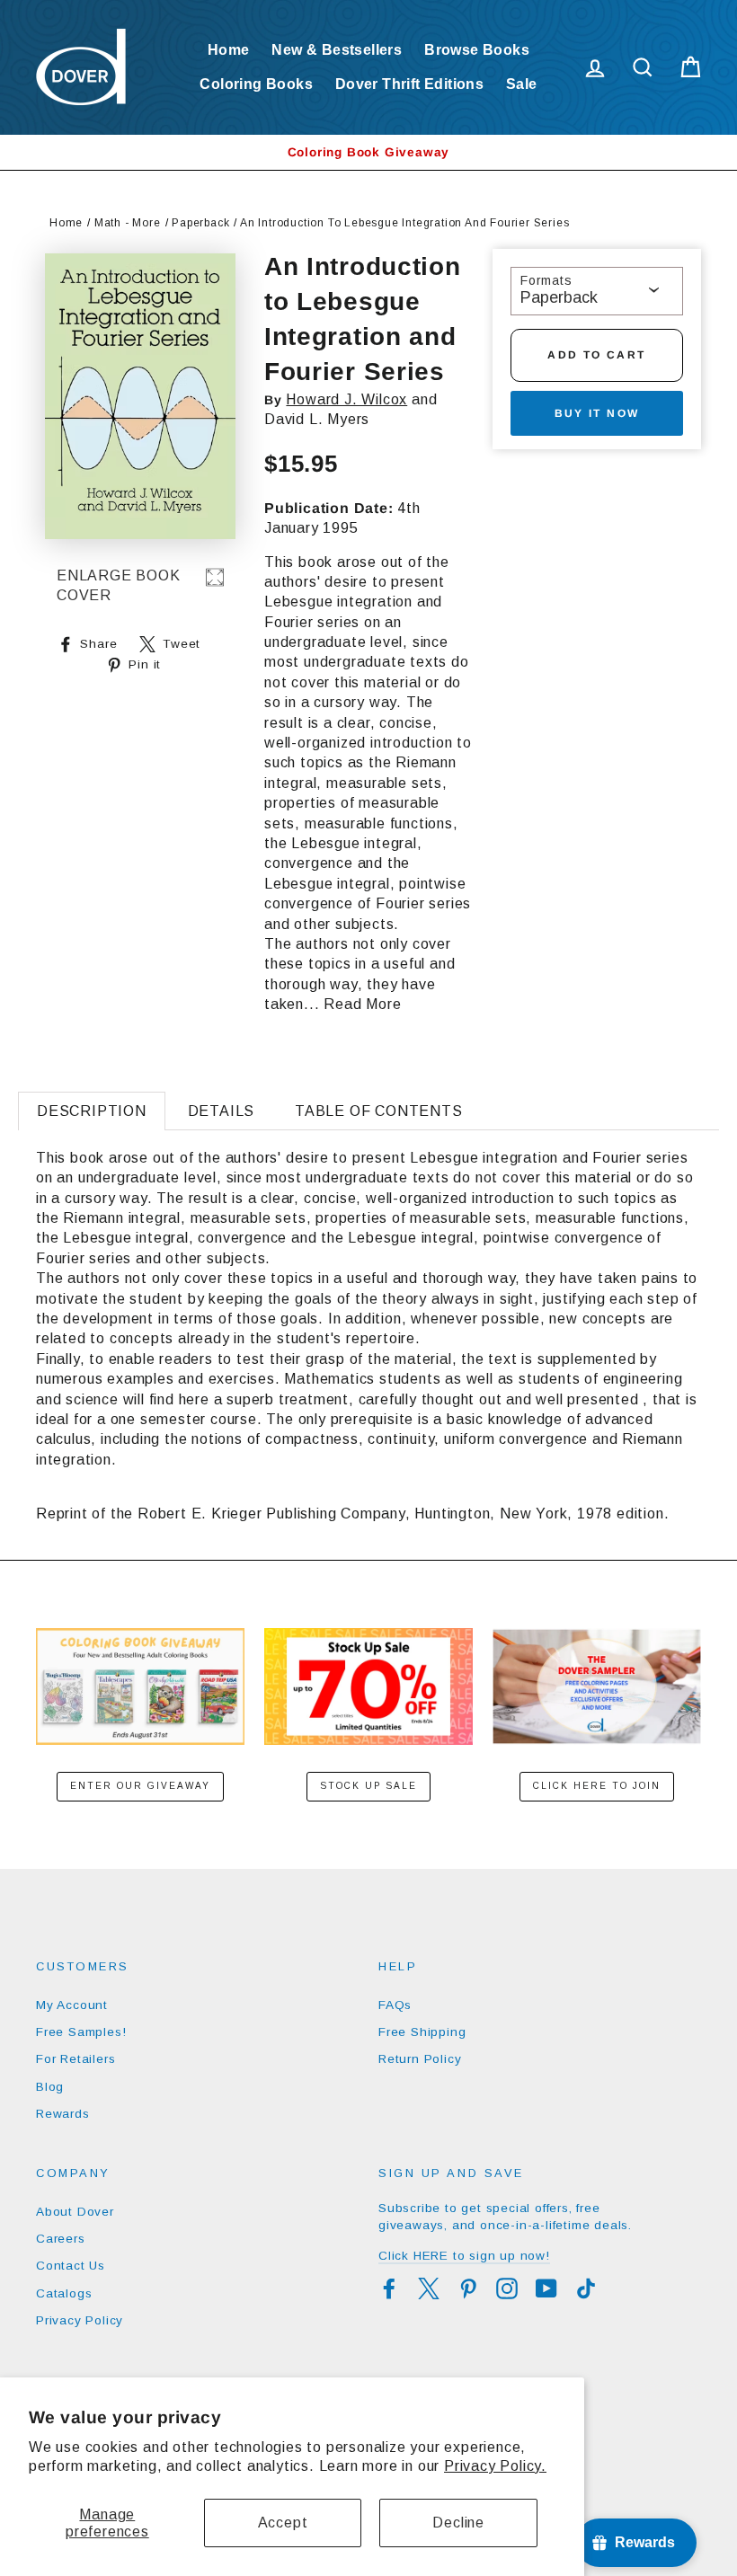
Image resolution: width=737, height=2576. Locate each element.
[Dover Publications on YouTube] (546, 2288)
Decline (458, 2523)
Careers (61, 2239)
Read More (362, 1004)
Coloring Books (256, 84)
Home (229, 50)
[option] (368, 152)
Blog (50, 2087)
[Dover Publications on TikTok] (586, 2288)
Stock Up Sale (368, 1786)
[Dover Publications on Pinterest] (468, 2288)
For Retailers (75, 2059)
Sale (522, 84)
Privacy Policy (80, 2320)
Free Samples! (81, 2032)
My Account (72, 2005)
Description (92, 1111)
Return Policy (420, 2059)
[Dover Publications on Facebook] (389, 2288)
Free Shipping (422, 2032)
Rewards (63, 2114)
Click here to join (597, 1786)
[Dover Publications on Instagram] (507, 2288)
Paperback (200, 223)
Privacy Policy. (495, 2466)
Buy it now (597, 413)
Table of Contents (379, 1111)
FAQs (395, 2005)
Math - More (128, 223)
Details (222, 1111)
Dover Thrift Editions (409, 84)
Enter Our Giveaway (140, 1786)
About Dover (75, 2212)
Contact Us (71, 2266)
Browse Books (477, 50)
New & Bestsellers (337, 50)
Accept (283, 2523)
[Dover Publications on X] (429, 2288)
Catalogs (64, 2293)
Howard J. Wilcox (346, 399)
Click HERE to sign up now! (464, 2256)
